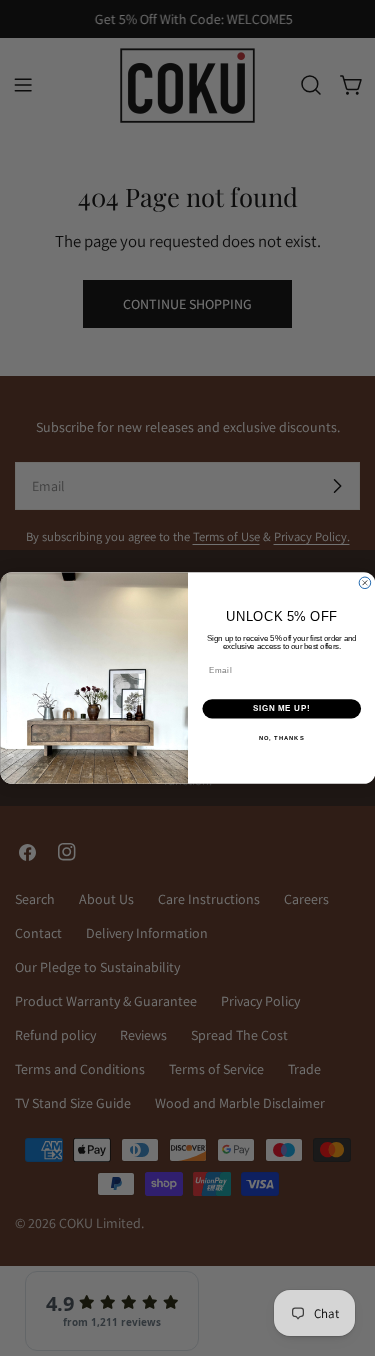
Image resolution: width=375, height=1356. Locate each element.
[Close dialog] (365, 583)
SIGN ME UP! (281, 709)
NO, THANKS (281, 737)
